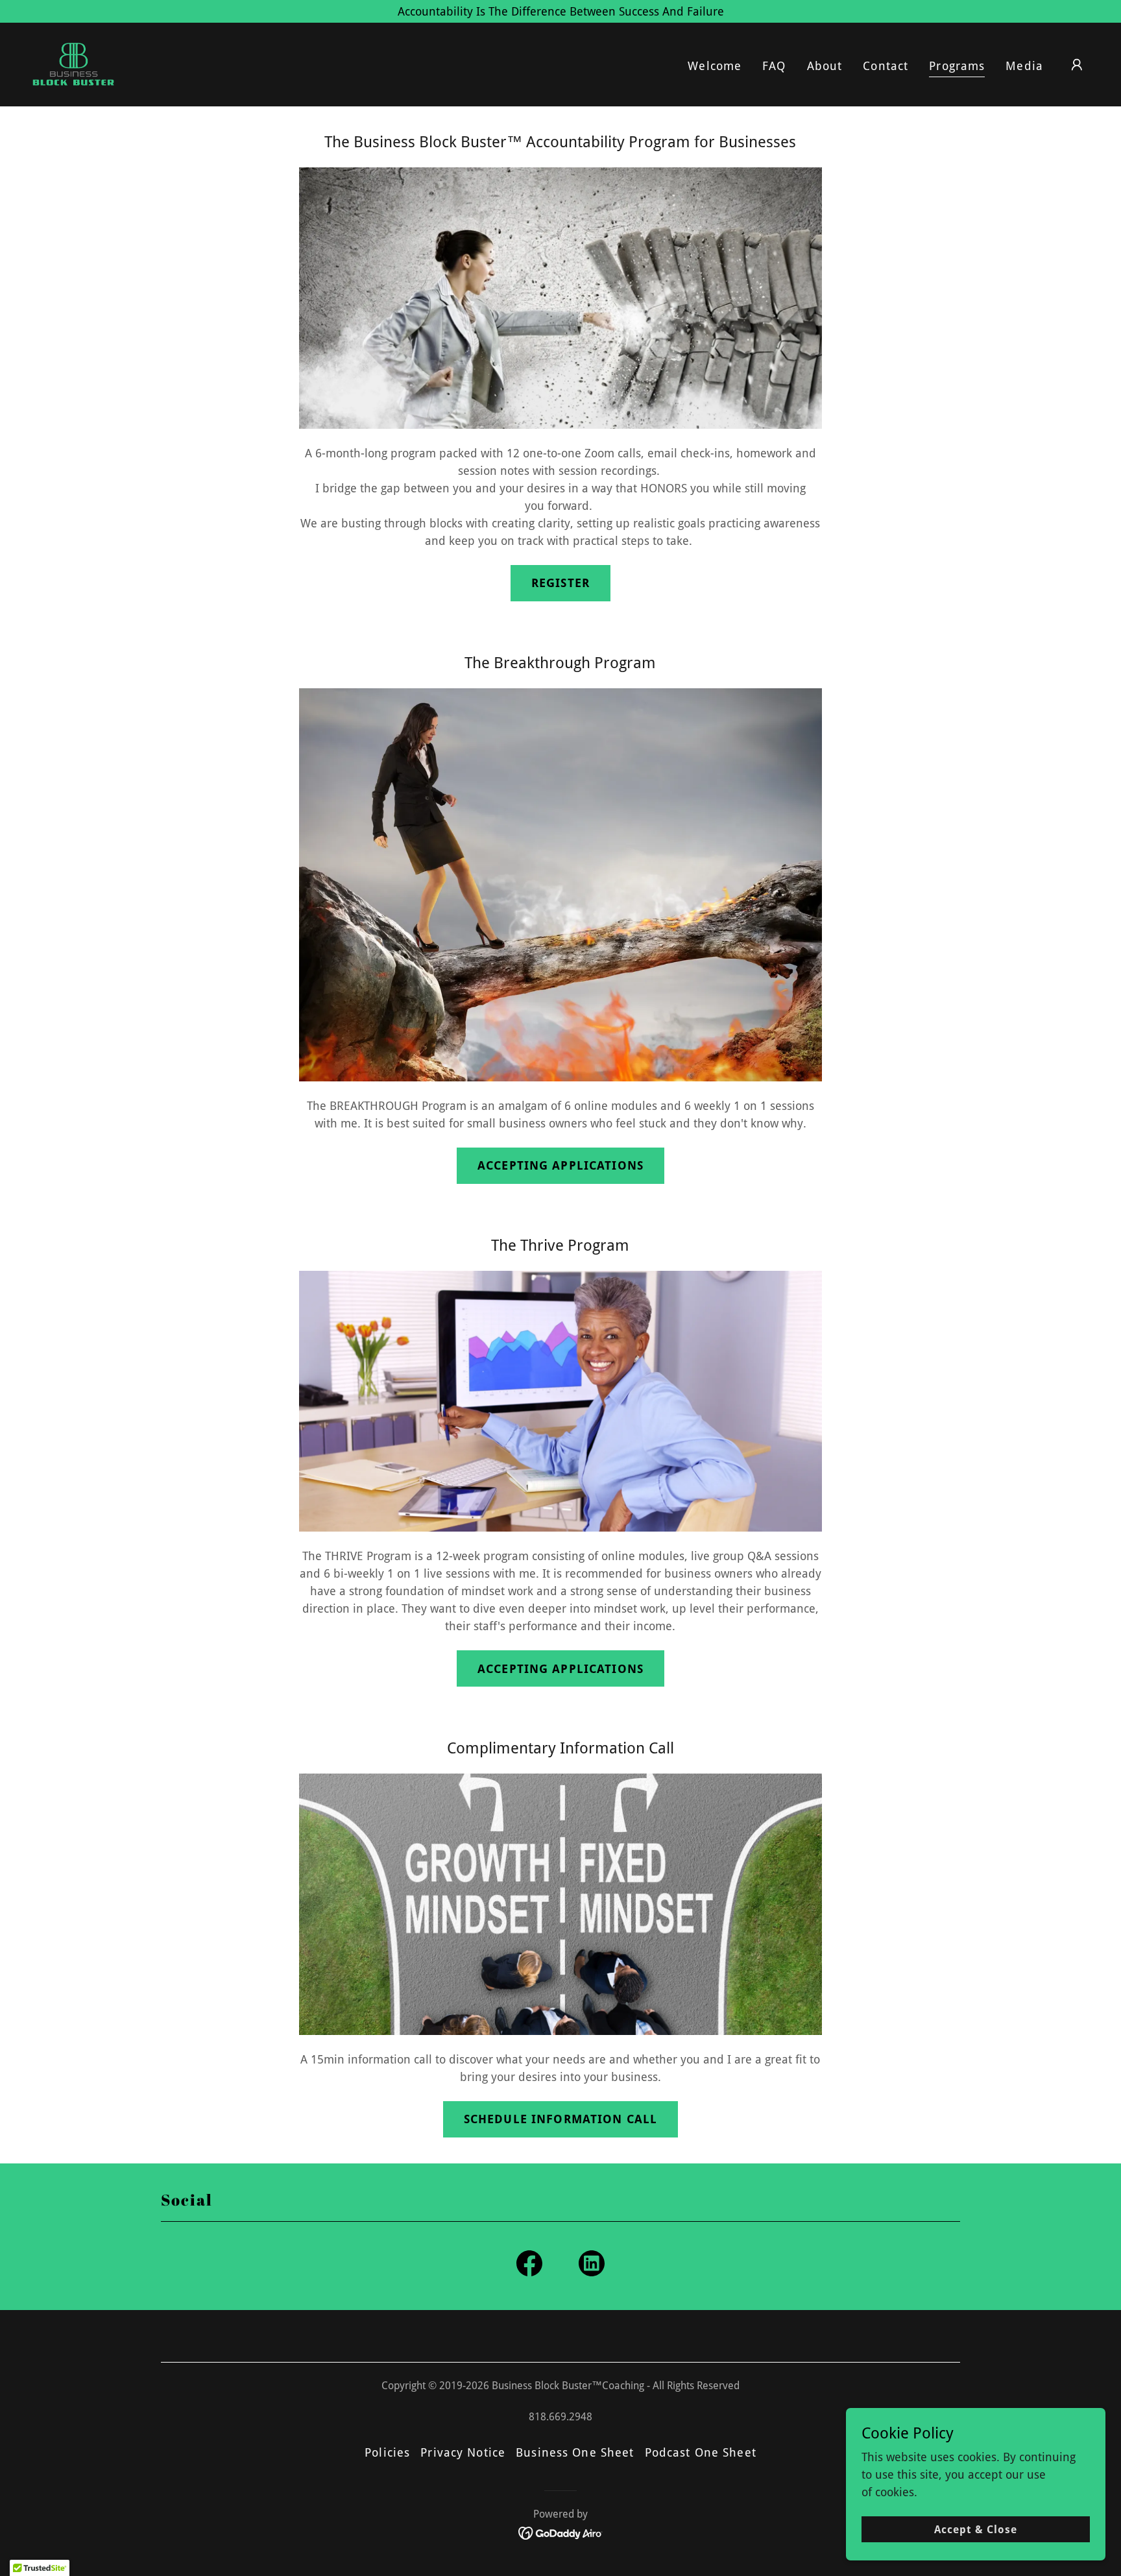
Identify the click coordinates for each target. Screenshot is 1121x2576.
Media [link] (1024, 66)
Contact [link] (886, 66)
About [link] (825, 66)
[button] (1077, 65)
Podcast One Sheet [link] (701, 2452)
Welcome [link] (715, 66)
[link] (73, 63)
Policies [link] (387, 2452)
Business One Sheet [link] (575, 2452)
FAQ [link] (774, 66)
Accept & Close (976, 2530)
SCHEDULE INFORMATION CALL (560, 2119)
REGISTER (560, 583)
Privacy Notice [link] (463, 2452)
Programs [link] (957, 66)
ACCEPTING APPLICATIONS (560, 1165)
